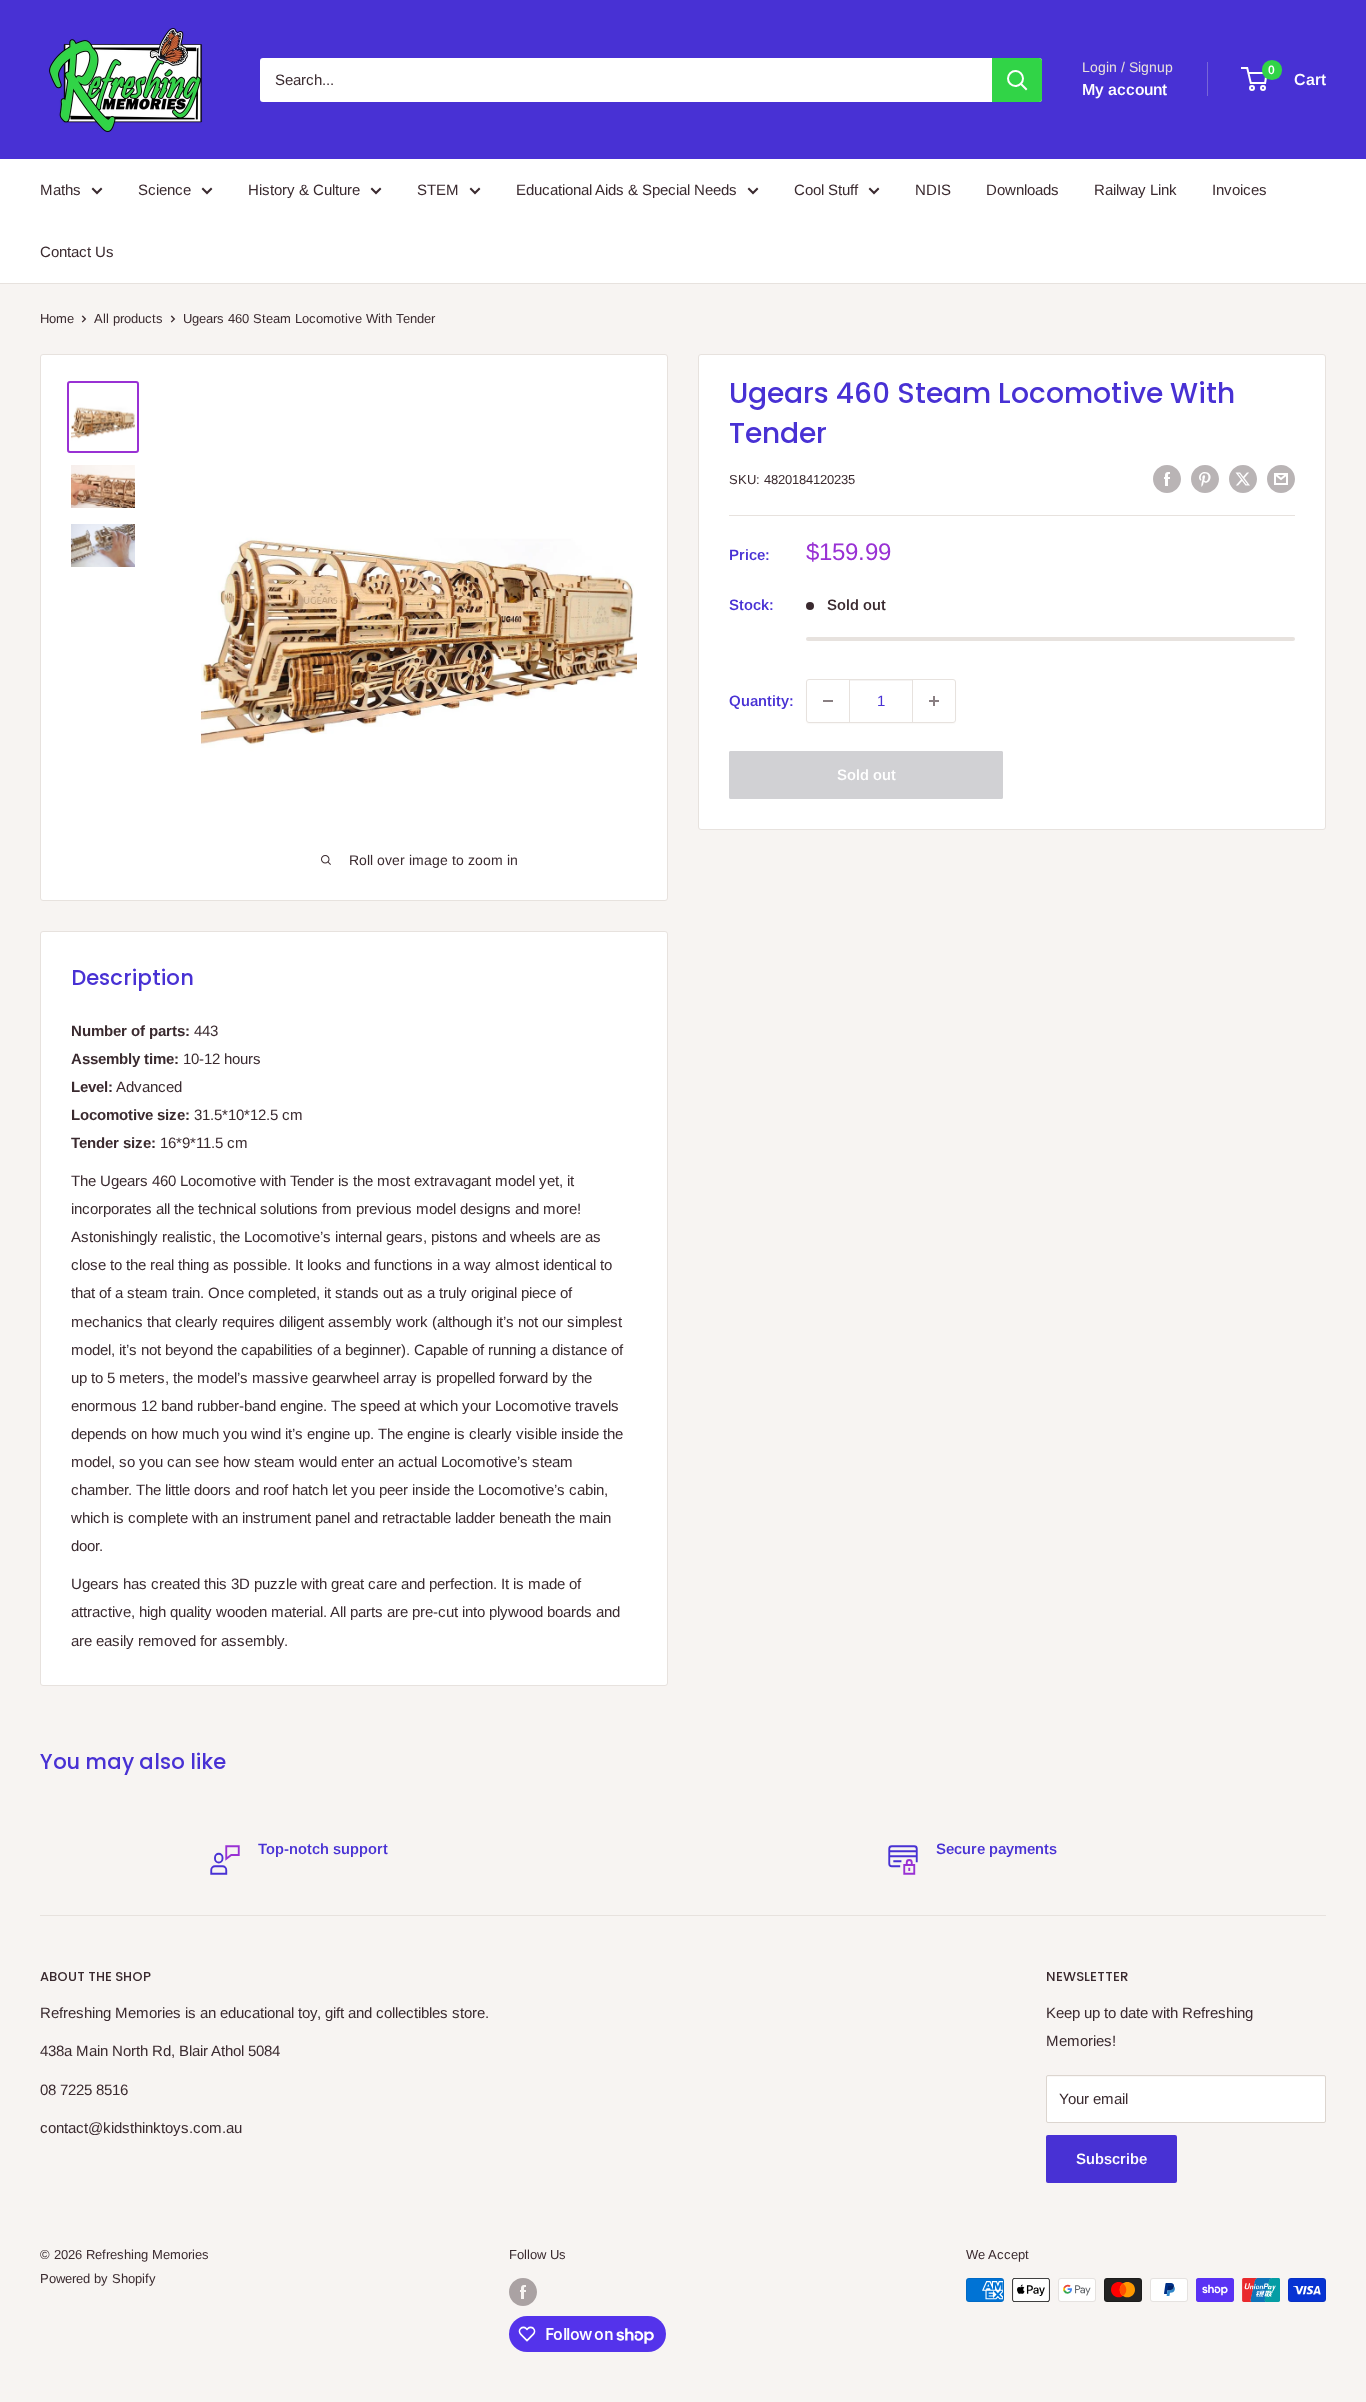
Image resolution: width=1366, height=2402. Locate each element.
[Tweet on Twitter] (1243, 478)
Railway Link (1135, 189)
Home (57, 318)
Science (164, 189)
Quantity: (761, 700)
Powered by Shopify (98, 2278)
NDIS (933, 189)
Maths (60, 189)
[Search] (1017, 80)
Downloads (1022, 189)
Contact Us (77, 251)
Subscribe (1111, 2158)
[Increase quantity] (934, 701)
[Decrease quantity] (828, 701)
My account (1124, 89)
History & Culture (304, 189)
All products (128, 318)
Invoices (1239, 189)
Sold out (866, 774)
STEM (438, 189)
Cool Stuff (826, 189)
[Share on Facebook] (1167, 478)
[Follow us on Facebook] (523, 2292)
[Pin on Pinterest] (1205, 478)
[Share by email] (1281, 478)
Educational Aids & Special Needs (626, 189)
